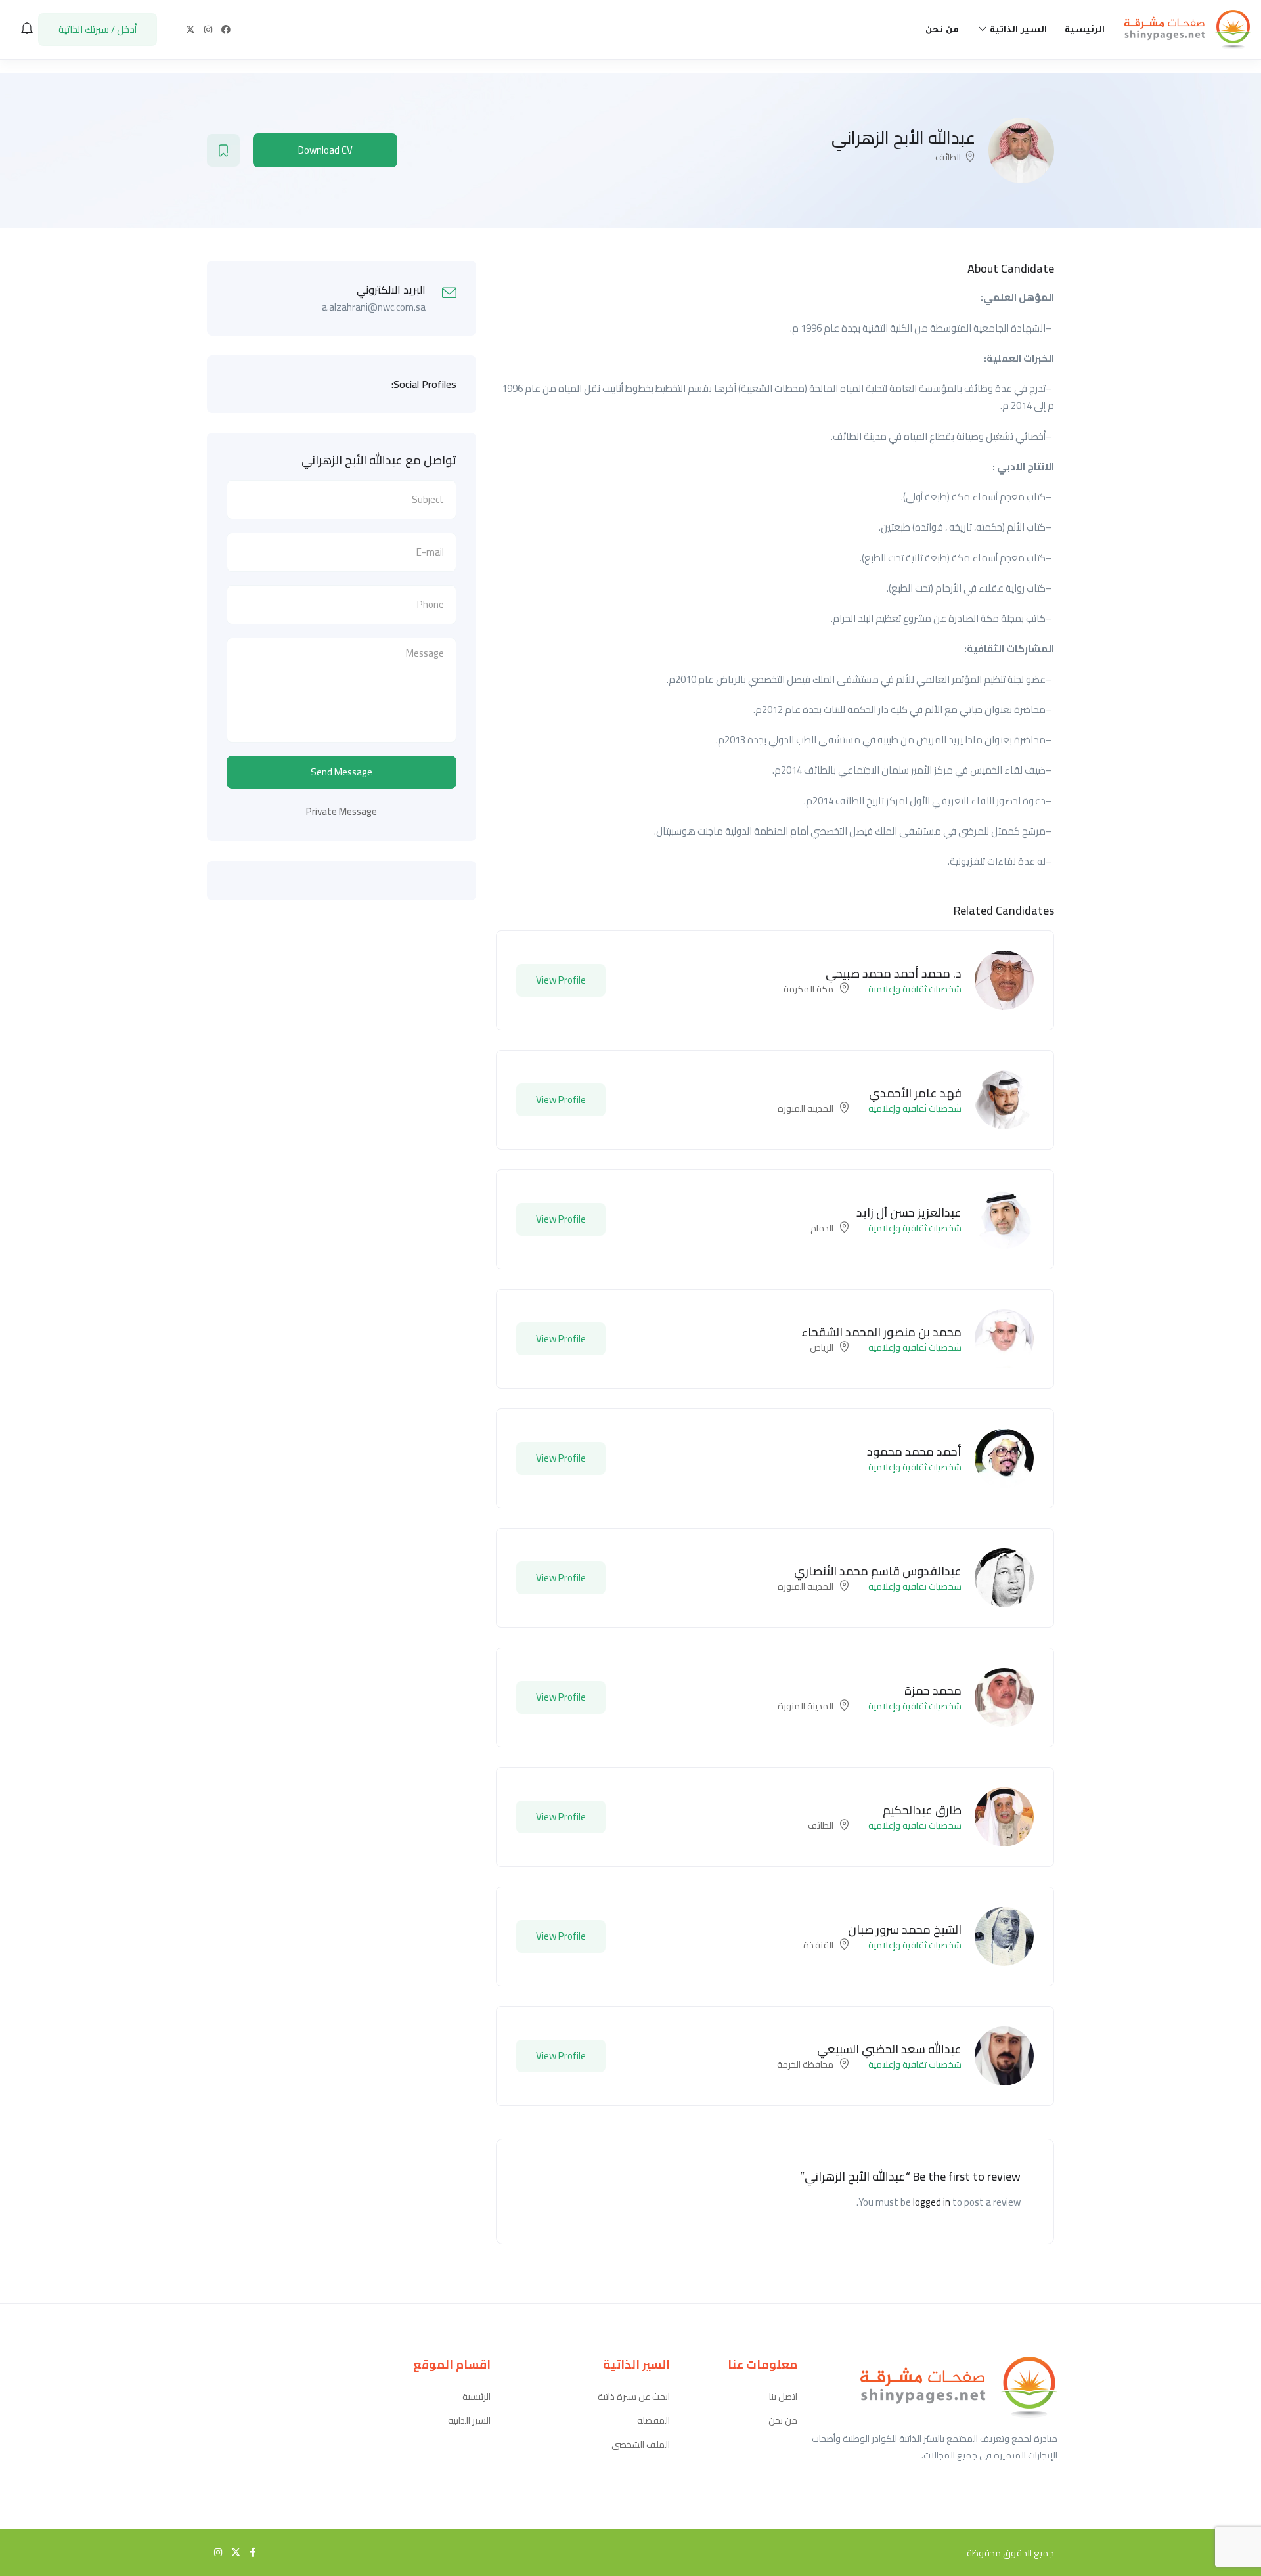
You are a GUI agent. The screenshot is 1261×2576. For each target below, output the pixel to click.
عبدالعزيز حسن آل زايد (909, 1212)
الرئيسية (1085, 31)
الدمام (822, 1228)
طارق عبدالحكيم (922, 1810)
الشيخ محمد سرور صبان (905, 1930)
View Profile (561, 980)
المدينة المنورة (806, 1108)
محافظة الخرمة (805, 2064)
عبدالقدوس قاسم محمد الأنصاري (878, 1571)
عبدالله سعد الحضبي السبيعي (889, 2049)
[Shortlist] (223, 150)
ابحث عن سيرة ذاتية (634, 2397)
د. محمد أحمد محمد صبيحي (894, 973)
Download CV (325, 150)
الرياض (822, 1347)
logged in (932, 2202)
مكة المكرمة (808, 989)
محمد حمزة (933, 1691)
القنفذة (818, 1945)
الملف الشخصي (641, 2445)
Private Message (342, 811)
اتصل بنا (783, 2397)
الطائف (948, 157)
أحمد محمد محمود (914, 1452)
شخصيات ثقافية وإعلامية (915, 989)
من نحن (942, 31)
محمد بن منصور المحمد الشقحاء (881, 1332)
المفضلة (653, 2421)
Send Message (342, 772)
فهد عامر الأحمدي (915, 1093)
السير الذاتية (1017, 31)
